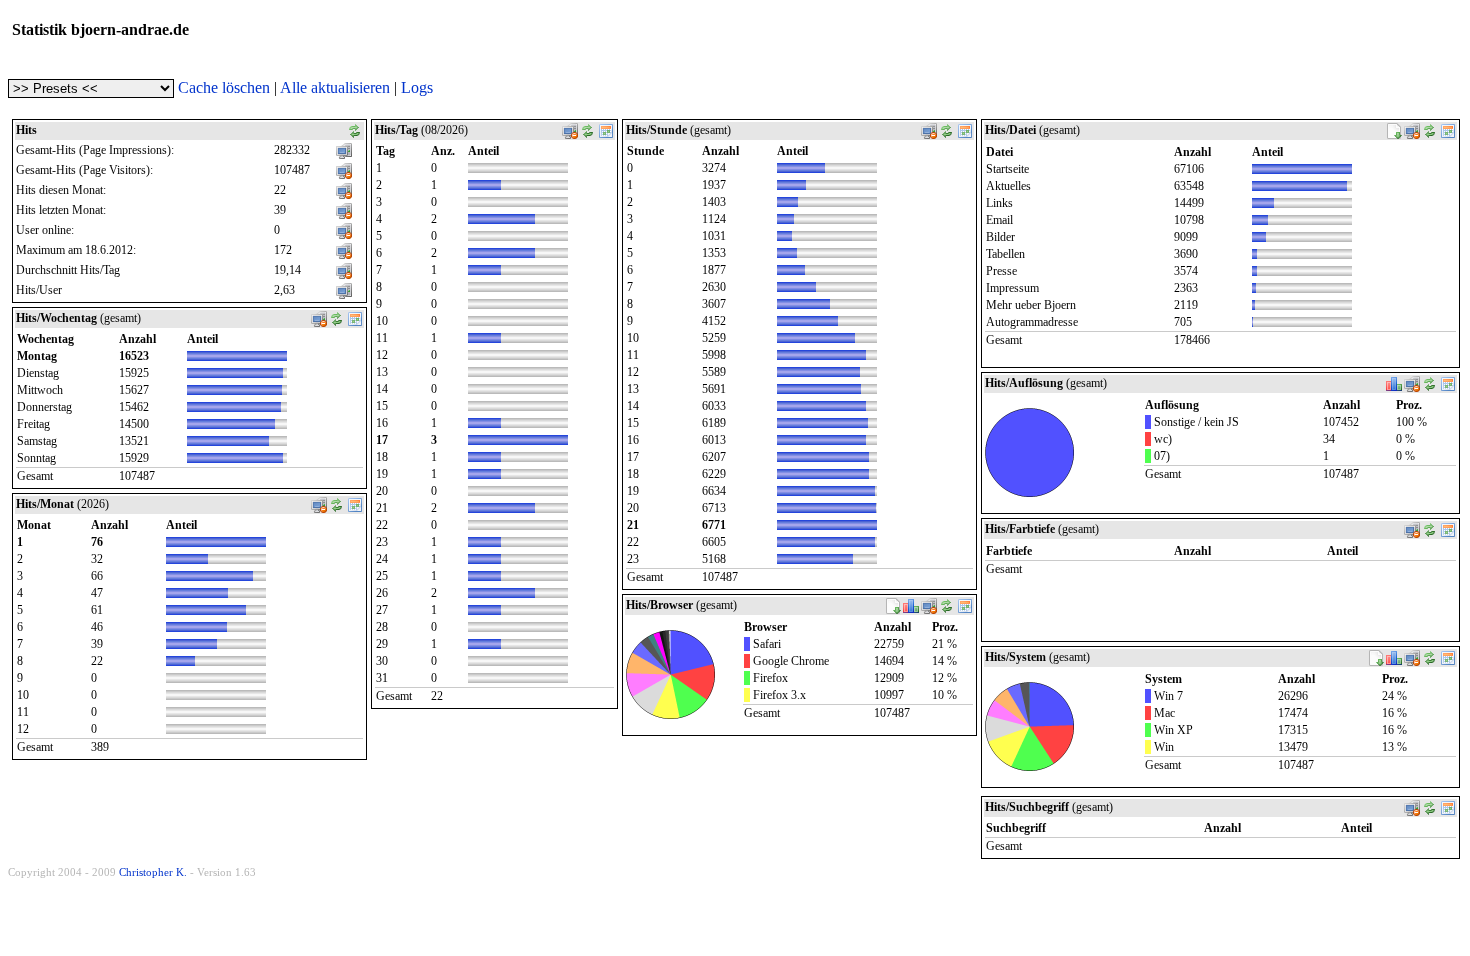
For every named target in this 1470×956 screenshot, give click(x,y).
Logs (417, 87)
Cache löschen (224, 87)
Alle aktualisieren (335, 87)
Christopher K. (153, 872)
